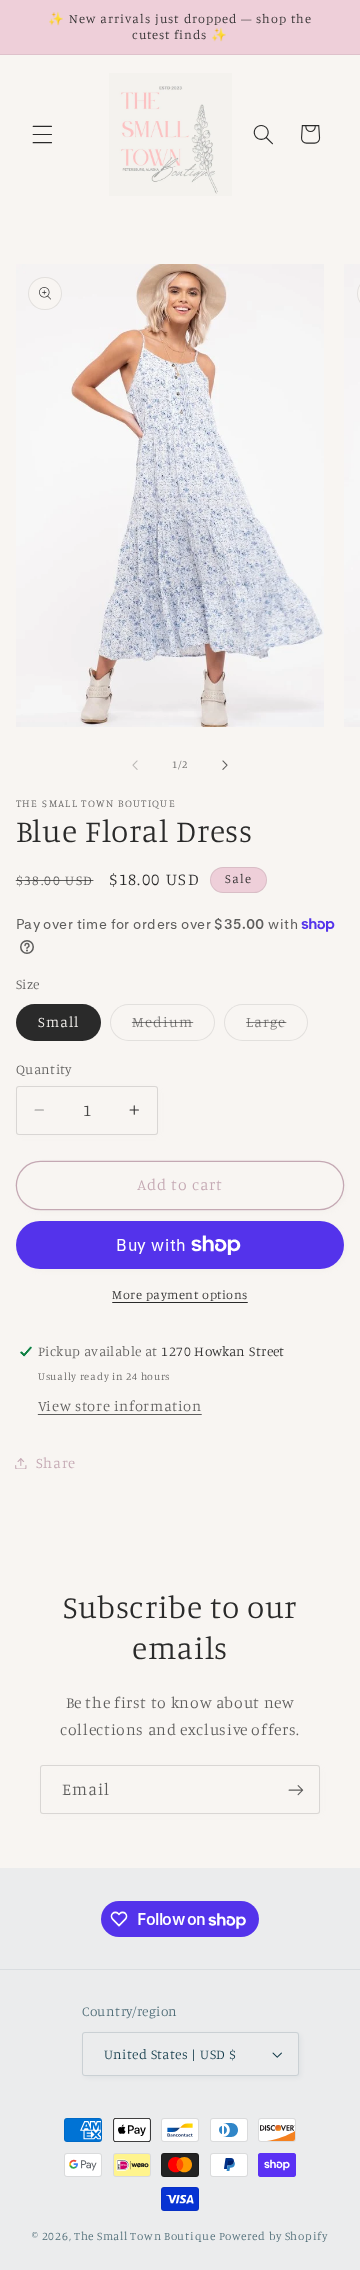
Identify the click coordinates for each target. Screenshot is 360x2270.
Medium (173, 1026)
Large (277, 1026)
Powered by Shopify (273, 2236)
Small (58, 1021)
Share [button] (56, 1462)
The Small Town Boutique (145, 2236)
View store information (120, 1405)
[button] (42, 134)
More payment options (180, 1294)
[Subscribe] (296, 1789)
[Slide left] (135, 765)
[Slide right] (225, 765)
